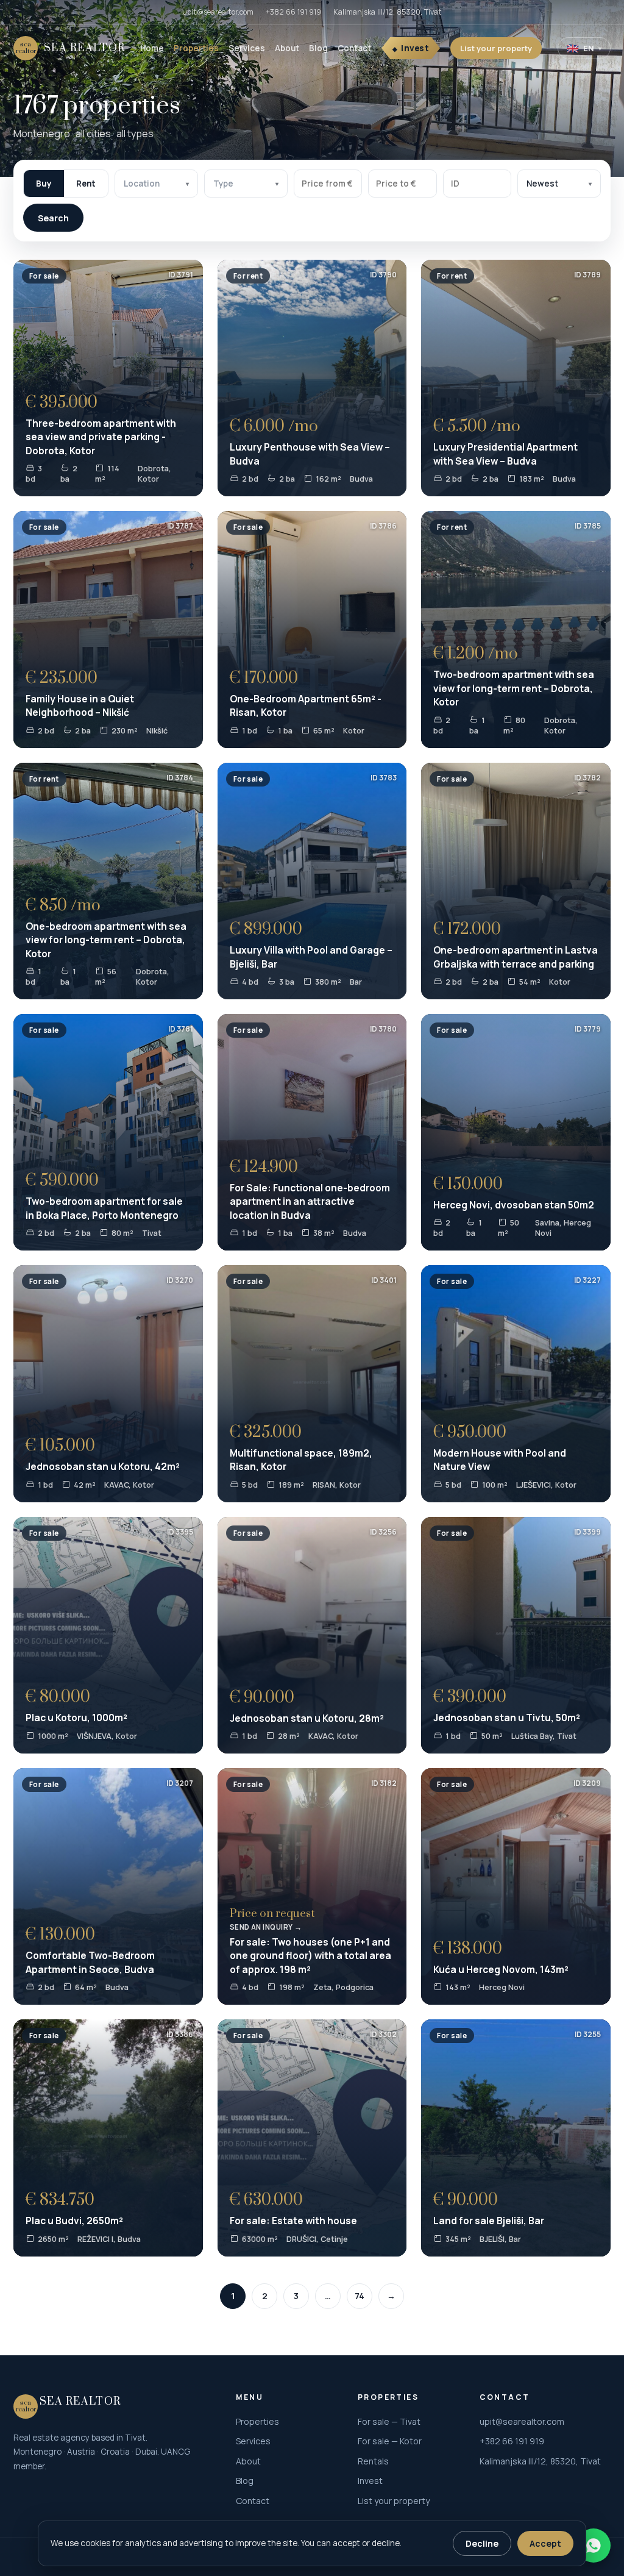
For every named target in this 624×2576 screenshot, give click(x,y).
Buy (44, 184)
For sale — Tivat (389, 2421)
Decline (482, 2543)
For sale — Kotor (390, 2441)
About (287, 48)
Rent (86, 184)
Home (152, 48)
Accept (545, 2543)
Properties (196, 48)
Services (247, 48)
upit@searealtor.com (218, 12)
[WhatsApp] (594, 2546)
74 (360, 2296)
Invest (415, 48)
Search (53, 218)
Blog (318, 48)
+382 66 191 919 (293, 12)
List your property (496, 48)
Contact (354, 48)
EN (584, 48)
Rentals (373, 2461)
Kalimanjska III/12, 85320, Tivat (388, 12)
